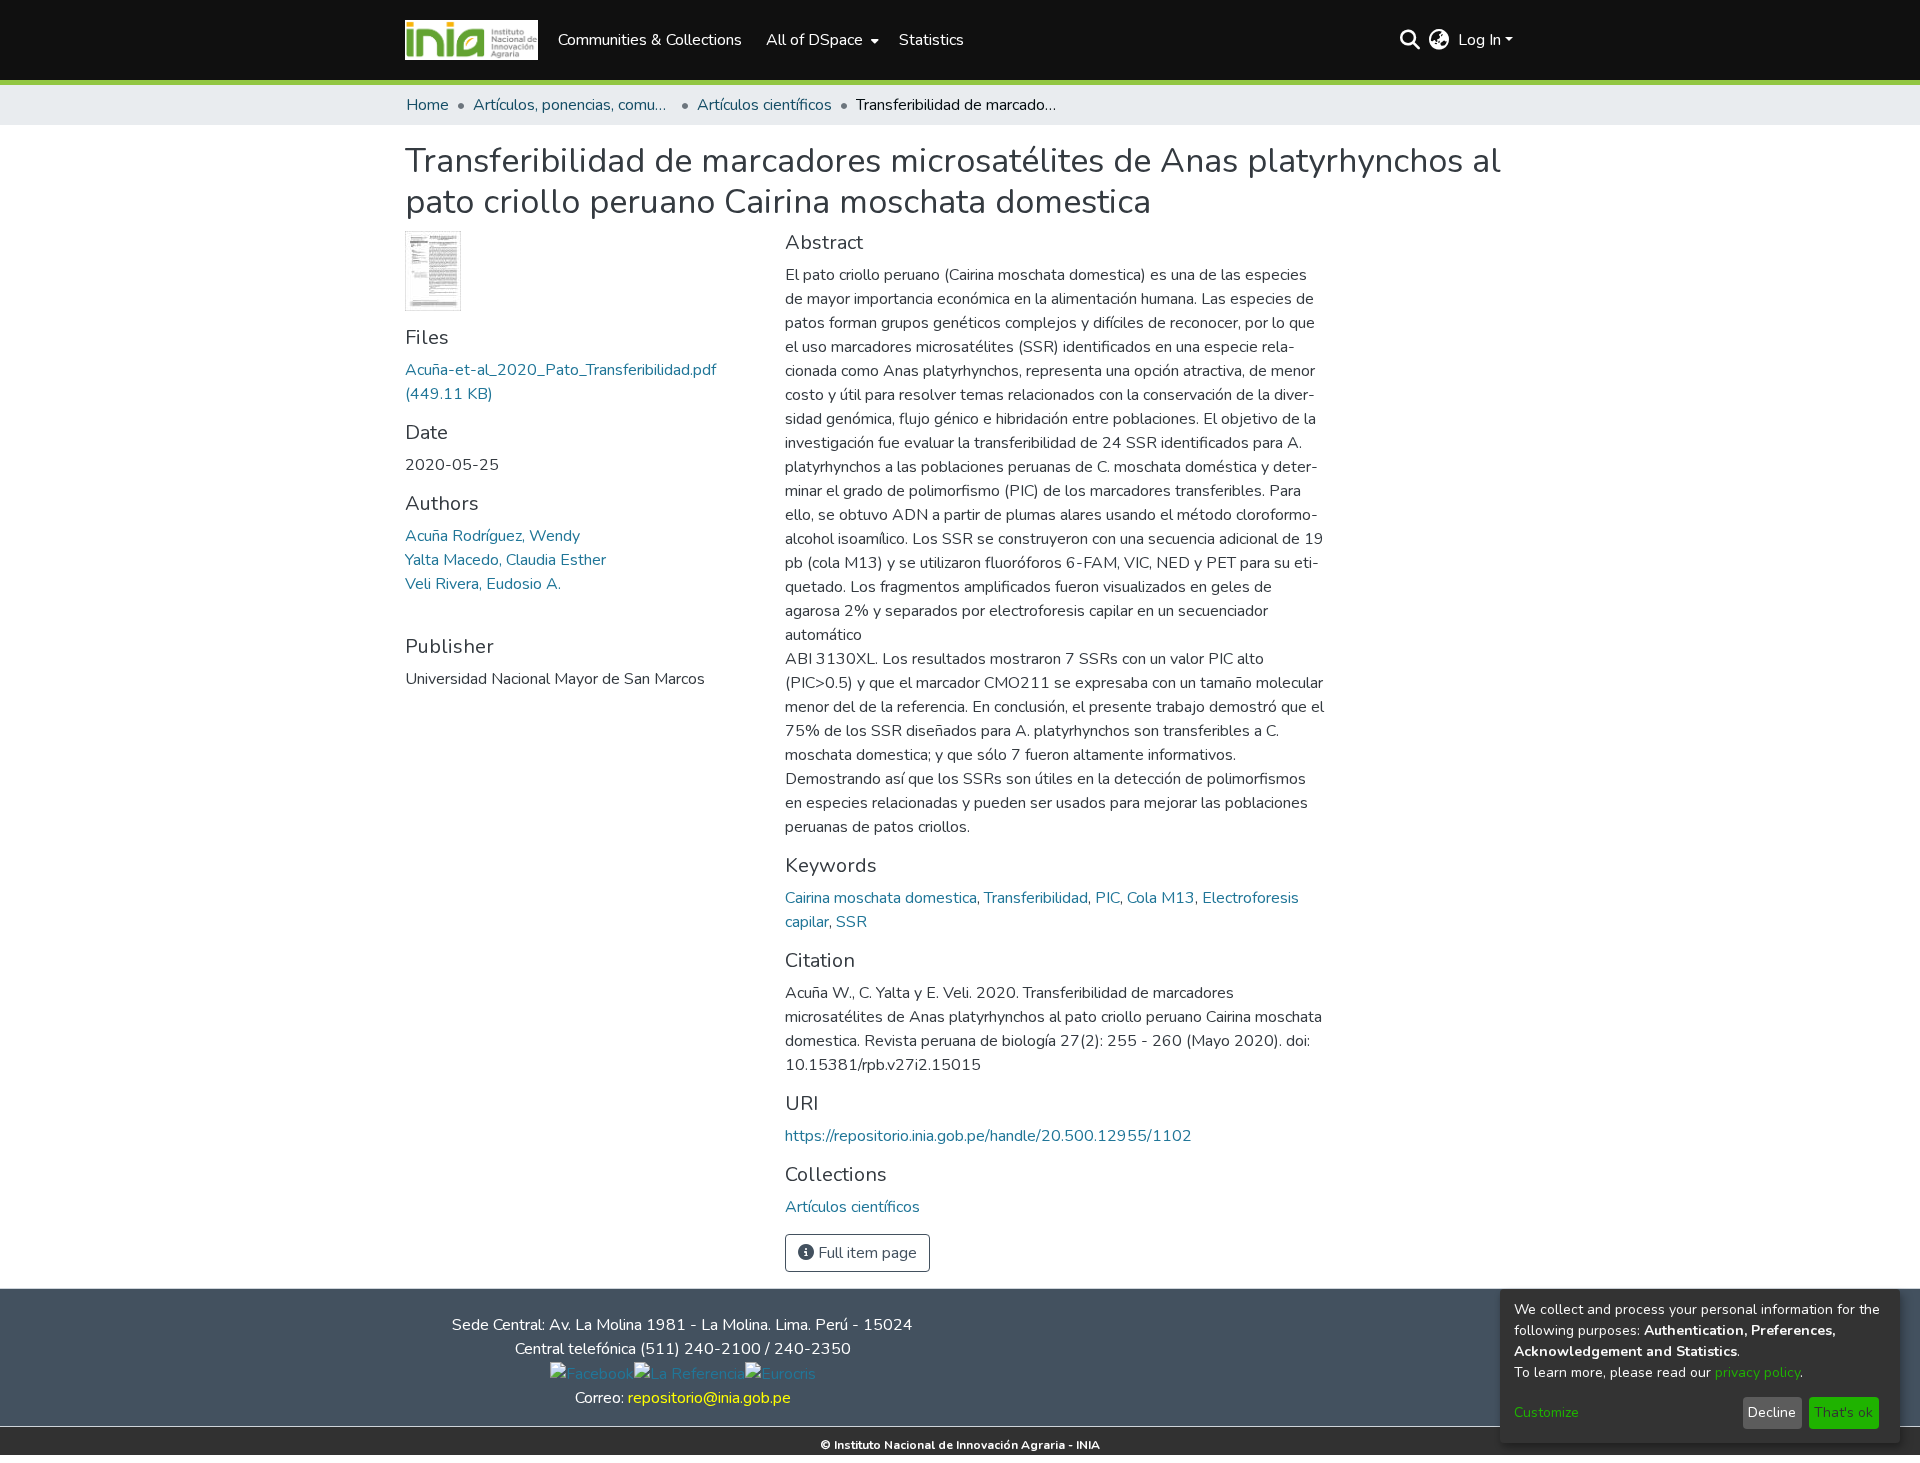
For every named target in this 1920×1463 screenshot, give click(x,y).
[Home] (471, 40)
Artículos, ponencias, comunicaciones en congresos (573, 105)
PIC (1107, 898)
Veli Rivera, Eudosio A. (483, 584)
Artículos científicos (764, 105)
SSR (851, 922)
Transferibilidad (1036, 898)
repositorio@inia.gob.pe (709, 1398)
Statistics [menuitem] (931, 40)
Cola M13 (1161, 898)
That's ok (1843, 1412)
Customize (1546, 1412)
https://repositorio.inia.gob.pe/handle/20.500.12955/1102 (988, 1136)
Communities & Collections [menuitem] (650, 40)
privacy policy (1757, 1372)
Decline (1772, 1412)
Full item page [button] (865, 1253)
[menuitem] (820, 40)
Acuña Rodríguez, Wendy (492, 536)
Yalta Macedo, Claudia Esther (505, 560)
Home (427, 105)
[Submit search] (1410, 40)
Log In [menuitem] (1479, 40)
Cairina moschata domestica (881, 898)
